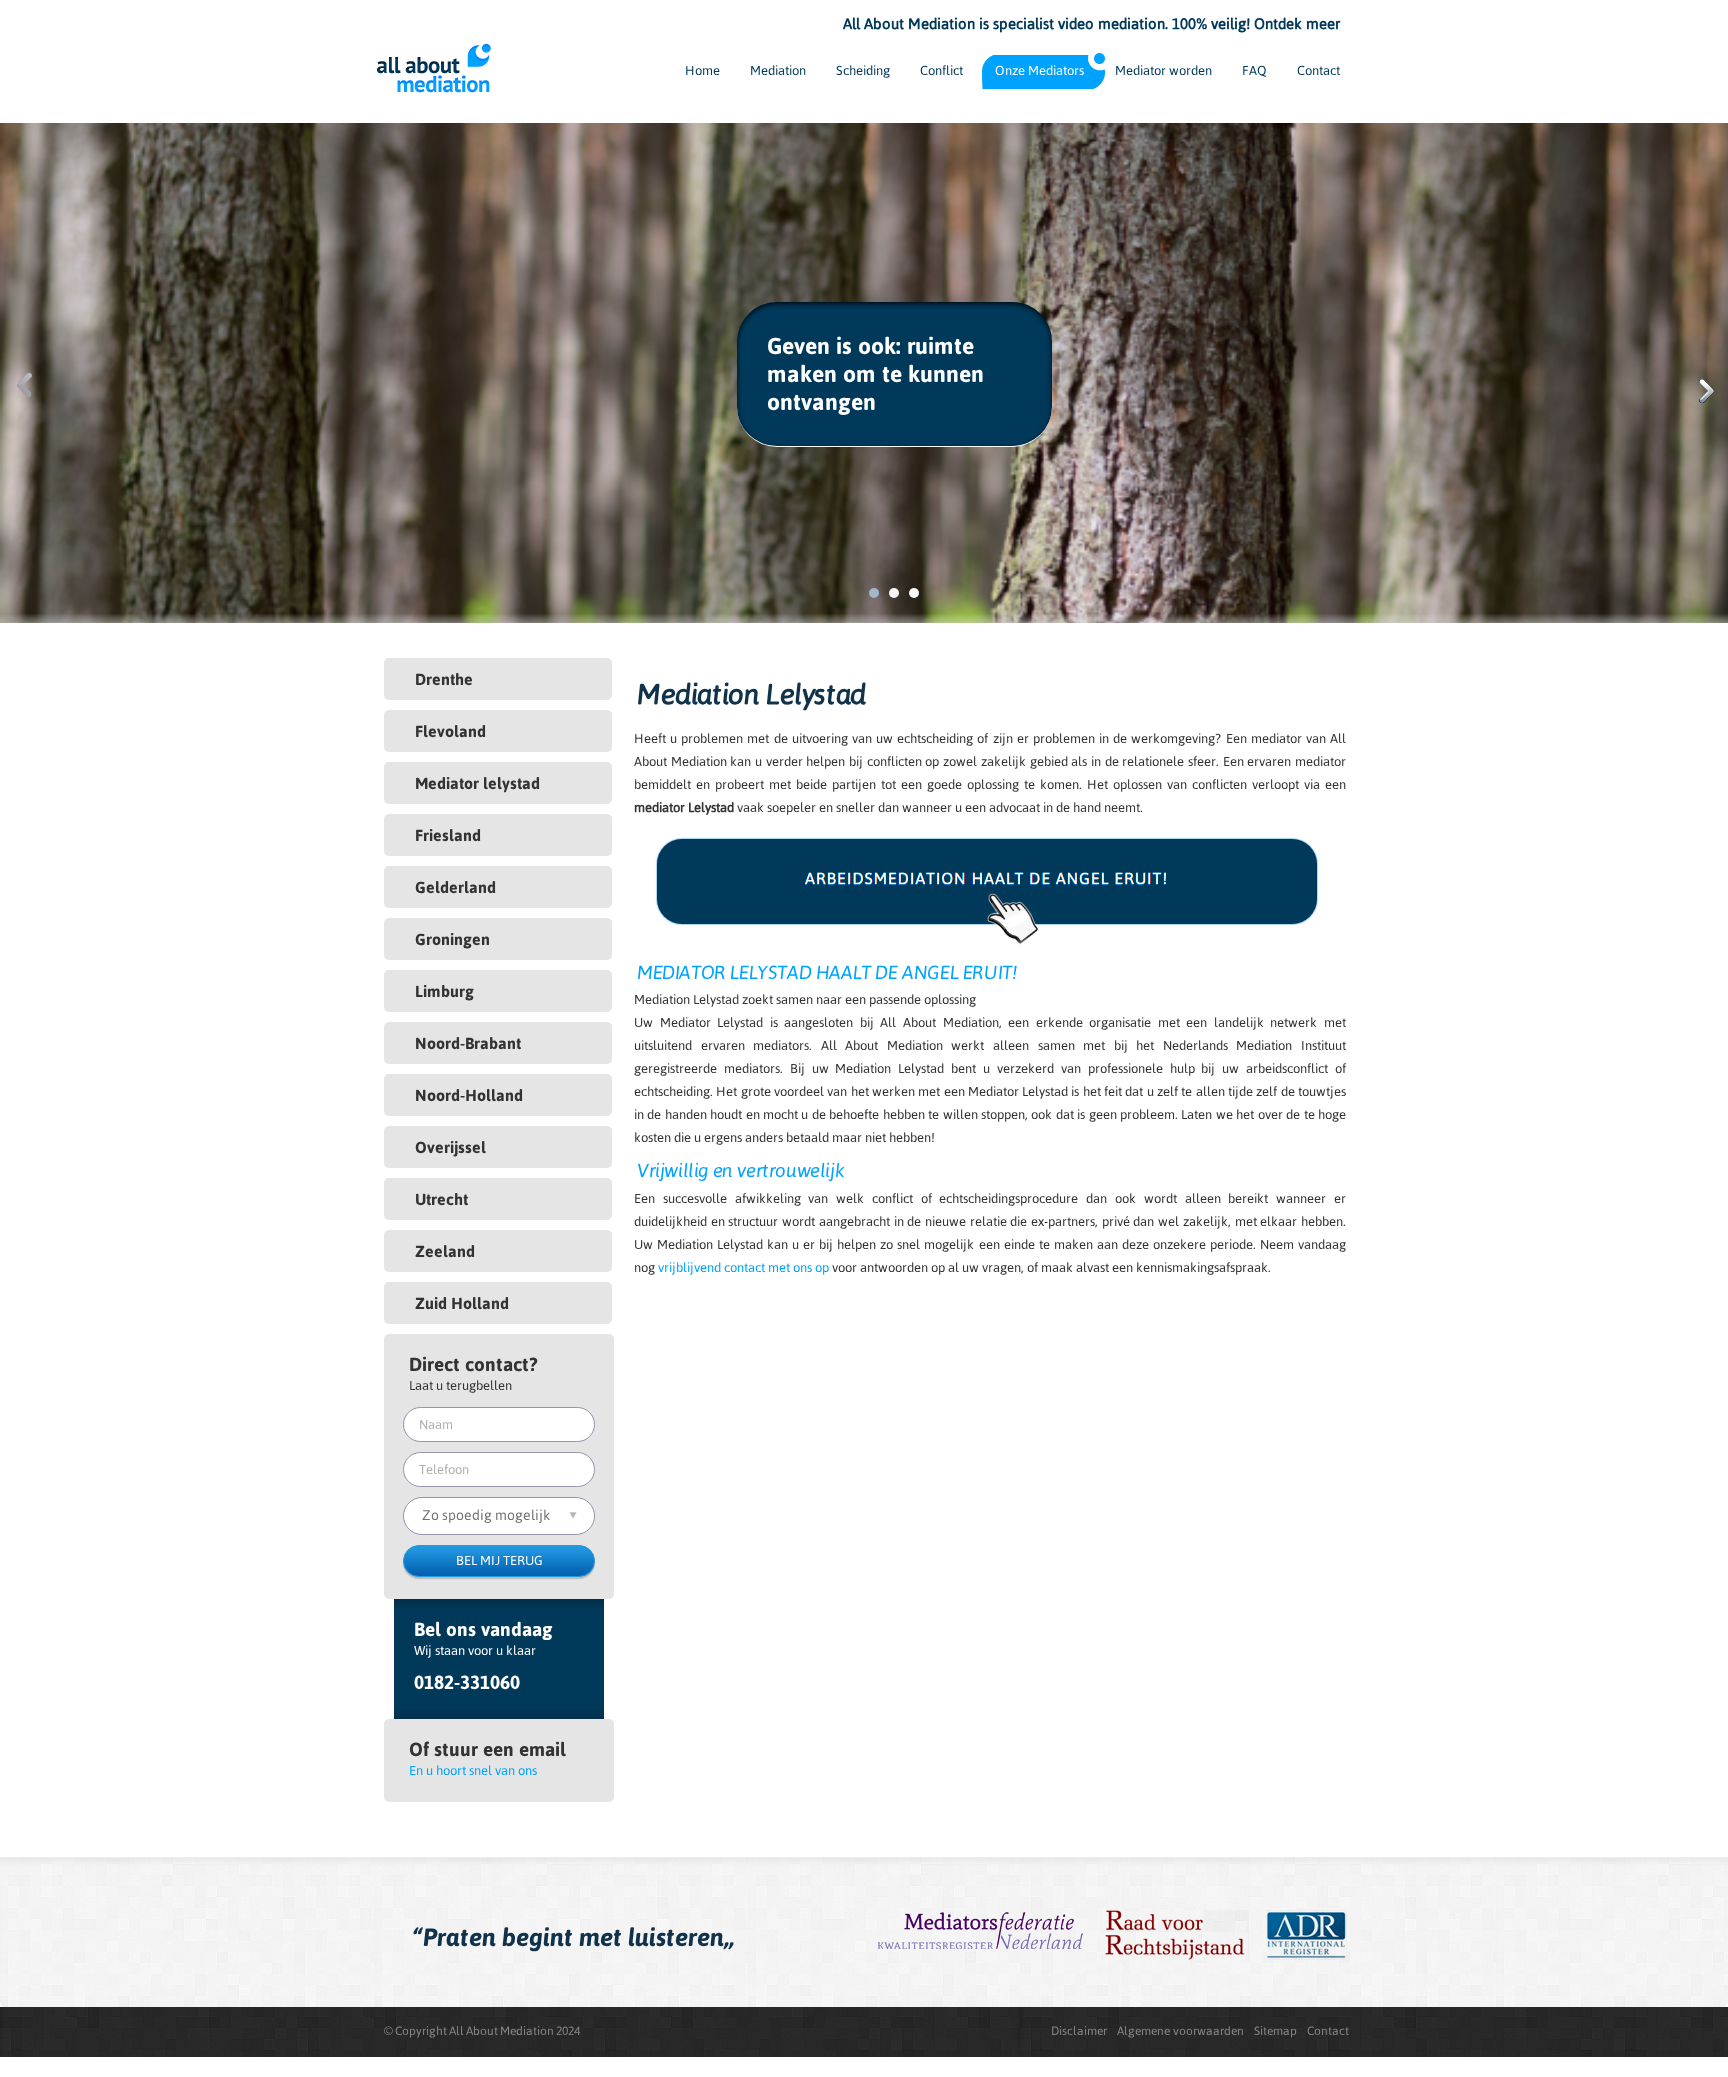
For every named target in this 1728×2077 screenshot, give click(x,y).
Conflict (941, 70)
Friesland (448, 835)
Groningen (452, 939)
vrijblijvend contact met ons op (743, 1267)
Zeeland (445, 1251)
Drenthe (444, 679)
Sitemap (1275, 2031)
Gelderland (455, 887)
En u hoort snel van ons (473, 1770)
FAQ (1254, 70)
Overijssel (450, 1147)
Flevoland (450, 731)
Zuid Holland (462, 1303)
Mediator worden (1163, 70)
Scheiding (863, 70)
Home (702, 70)
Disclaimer (1079, 2031)
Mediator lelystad (477, 783)
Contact (1318, 70)
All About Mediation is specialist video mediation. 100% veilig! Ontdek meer (1091, 23)
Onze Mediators (1039, 70)
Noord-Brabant (468, 1043)
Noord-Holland (469, 1095)
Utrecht (441, 1199)
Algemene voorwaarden (1180, 2031)
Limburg (444, 991)
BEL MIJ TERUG (499, 1560)
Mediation (778, 70)
